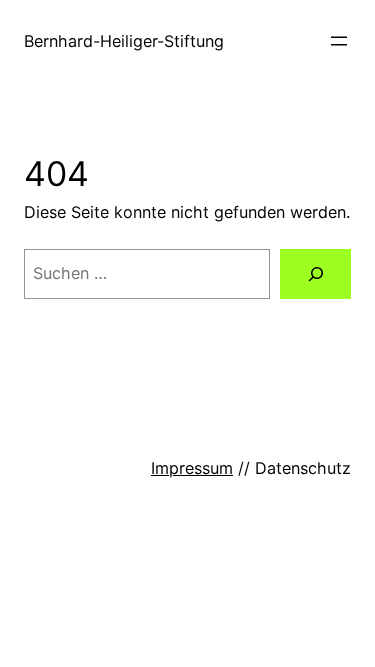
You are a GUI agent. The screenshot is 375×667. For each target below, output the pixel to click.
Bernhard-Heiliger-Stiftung (124, 41)
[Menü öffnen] (339, 41)
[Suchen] (315, 274)
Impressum (192, 468)
